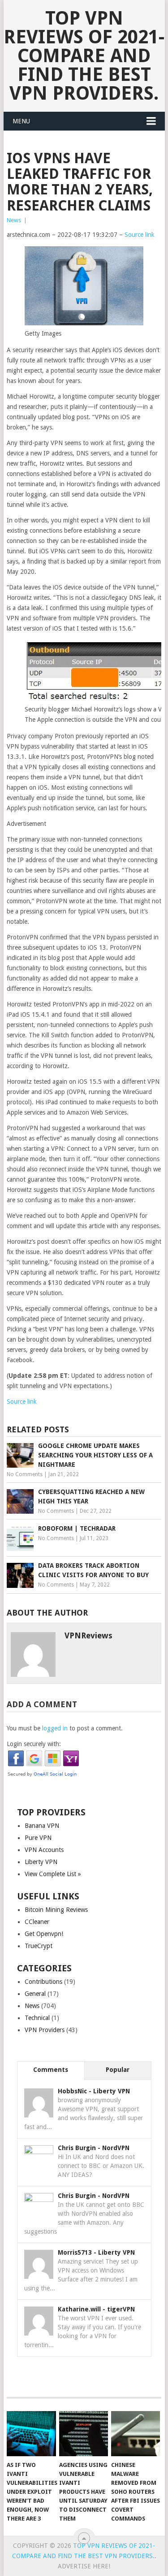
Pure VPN (38, 1838)
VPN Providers (45, 2030)
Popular (118, 2070)
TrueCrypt (39, 1946)
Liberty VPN (41, 1862)
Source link (140, 235)
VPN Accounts (44, 1850)
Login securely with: (34, 1744)
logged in (55, 1728)
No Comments (25, 1474)
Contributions (43, 1982)
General (35, 1994)
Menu (21, 121)
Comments (51, 2070)
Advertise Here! (84, 2566)
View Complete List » (53, 1874)
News (14, 220)
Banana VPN (42, 1826)
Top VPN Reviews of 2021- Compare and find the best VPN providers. (84, 56)
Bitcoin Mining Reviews (56, 1910)
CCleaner (37, 1922)
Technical (37, 2018)
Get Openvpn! (44, 1934)
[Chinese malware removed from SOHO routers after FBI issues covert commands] (136, 2434)
